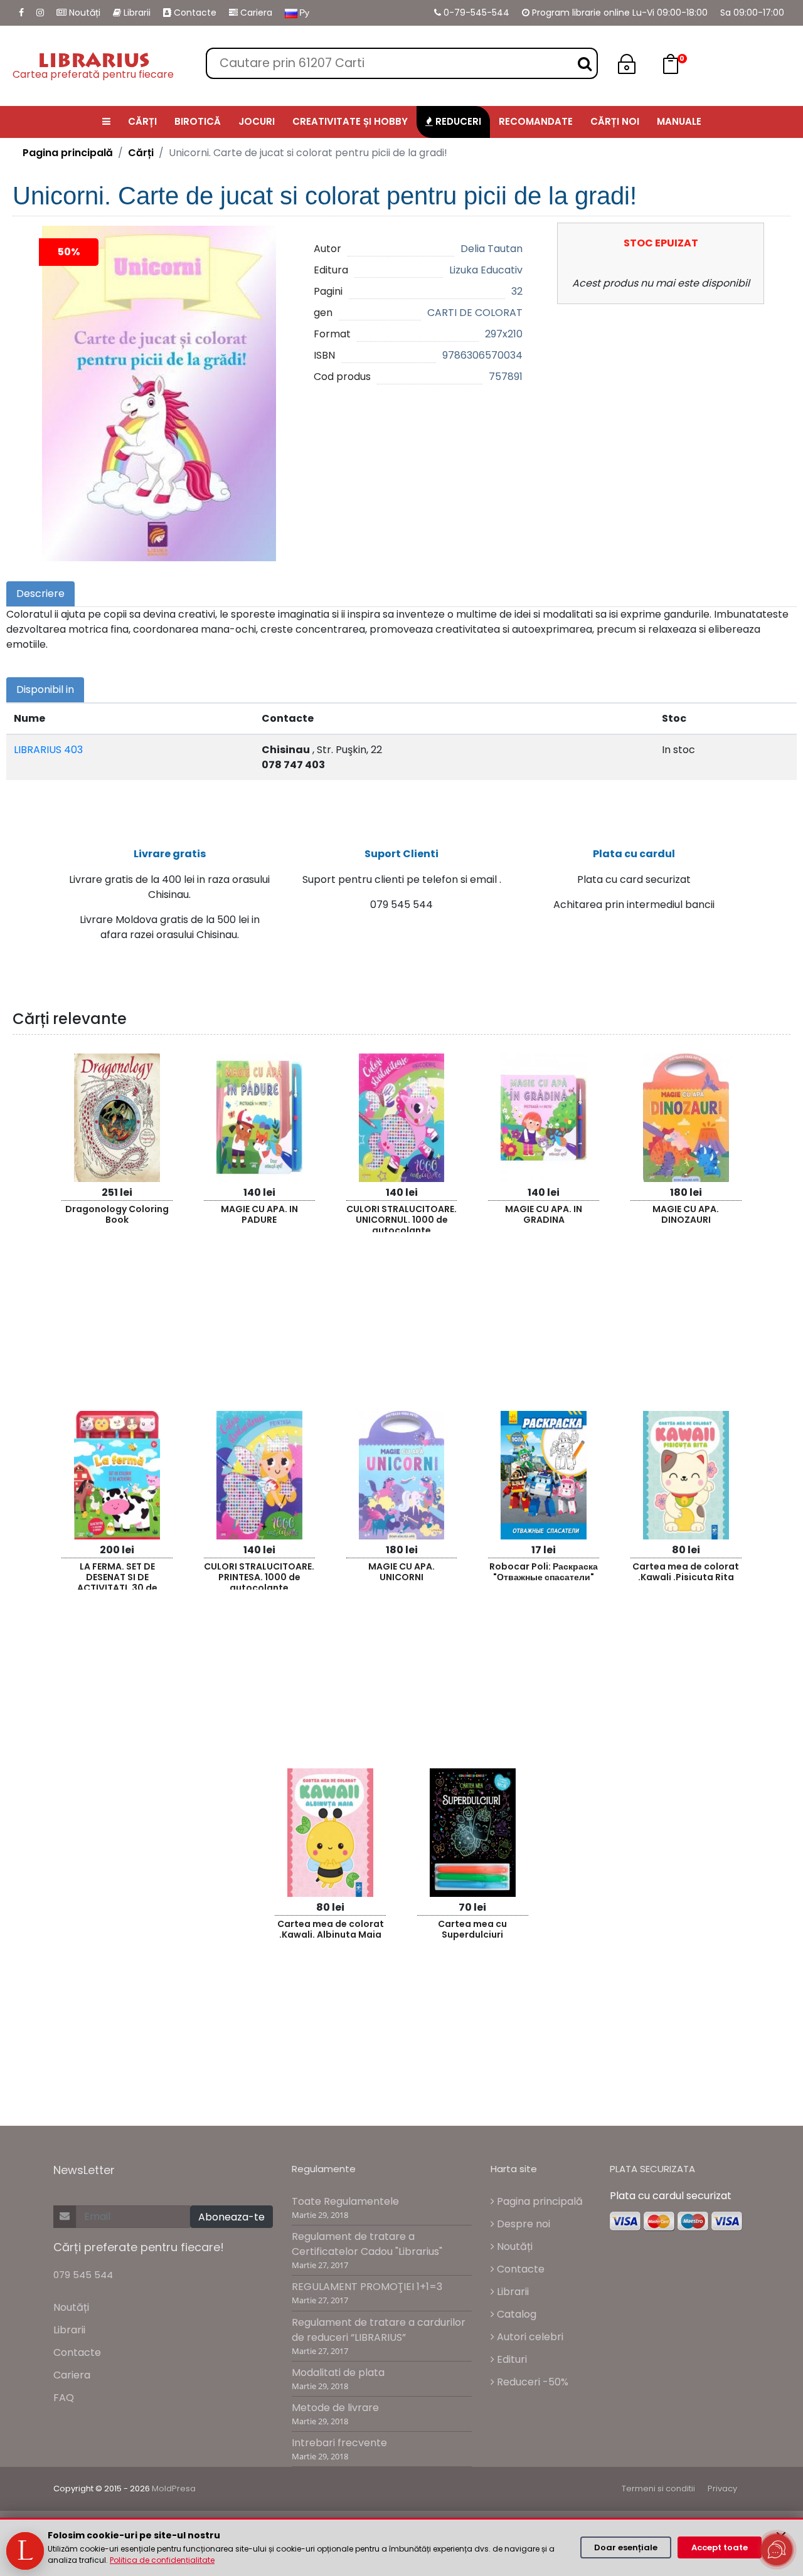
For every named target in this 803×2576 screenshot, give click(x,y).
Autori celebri (529, 2337)
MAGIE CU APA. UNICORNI (401, 1572)
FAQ (64, 2398)
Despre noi (522, 2224)
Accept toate (720, 2547)
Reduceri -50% (531, 2382)
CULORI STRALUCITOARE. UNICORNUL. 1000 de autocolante (401, 1217)
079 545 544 (83, 2275)
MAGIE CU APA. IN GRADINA (544, 1214)
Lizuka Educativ (486, 270)
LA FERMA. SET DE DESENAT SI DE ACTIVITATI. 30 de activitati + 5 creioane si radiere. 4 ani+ (117, 1575)
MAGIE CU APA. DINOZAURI (686, 1214)
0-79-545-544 (475, 13)
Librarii (136, 13)
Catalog (515, 2314)
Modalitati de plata (338, 2373)
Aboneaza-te (231, 2217)
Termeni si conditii (658, 2489)
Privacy (722, 2489)
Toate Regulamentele (345, 2201)
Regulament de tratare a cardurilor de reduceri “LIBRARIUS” (379, 2330)
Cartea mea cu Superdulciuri (472, 1929)
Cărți (141, 153)
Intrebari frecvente (339, 2443)
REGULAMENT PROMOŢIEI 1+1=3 (367, 2287)
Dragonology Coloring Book (117, 1214)
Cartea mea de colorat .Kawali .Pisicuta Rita (686, 1572)
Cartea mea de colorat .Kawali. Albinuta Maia (331, 1929)
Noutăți (83, 13)
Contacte (194, 13)
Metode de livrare (335, 2408)
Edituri (511, 2359)
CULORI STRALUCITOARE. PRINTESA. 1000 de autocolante (259, 1575)
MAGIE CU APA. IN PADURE (259, 1214)
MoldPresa (174, 2489)
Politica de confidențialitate (162, 2560)
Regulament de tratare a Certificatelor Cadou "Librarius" (367, 2244)
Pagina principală (68, 153)
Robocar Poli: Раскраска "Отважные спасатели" (544, 1572)
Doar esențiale (626, 2547)
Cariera (255, 13)
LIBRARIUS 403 (48, 750)
